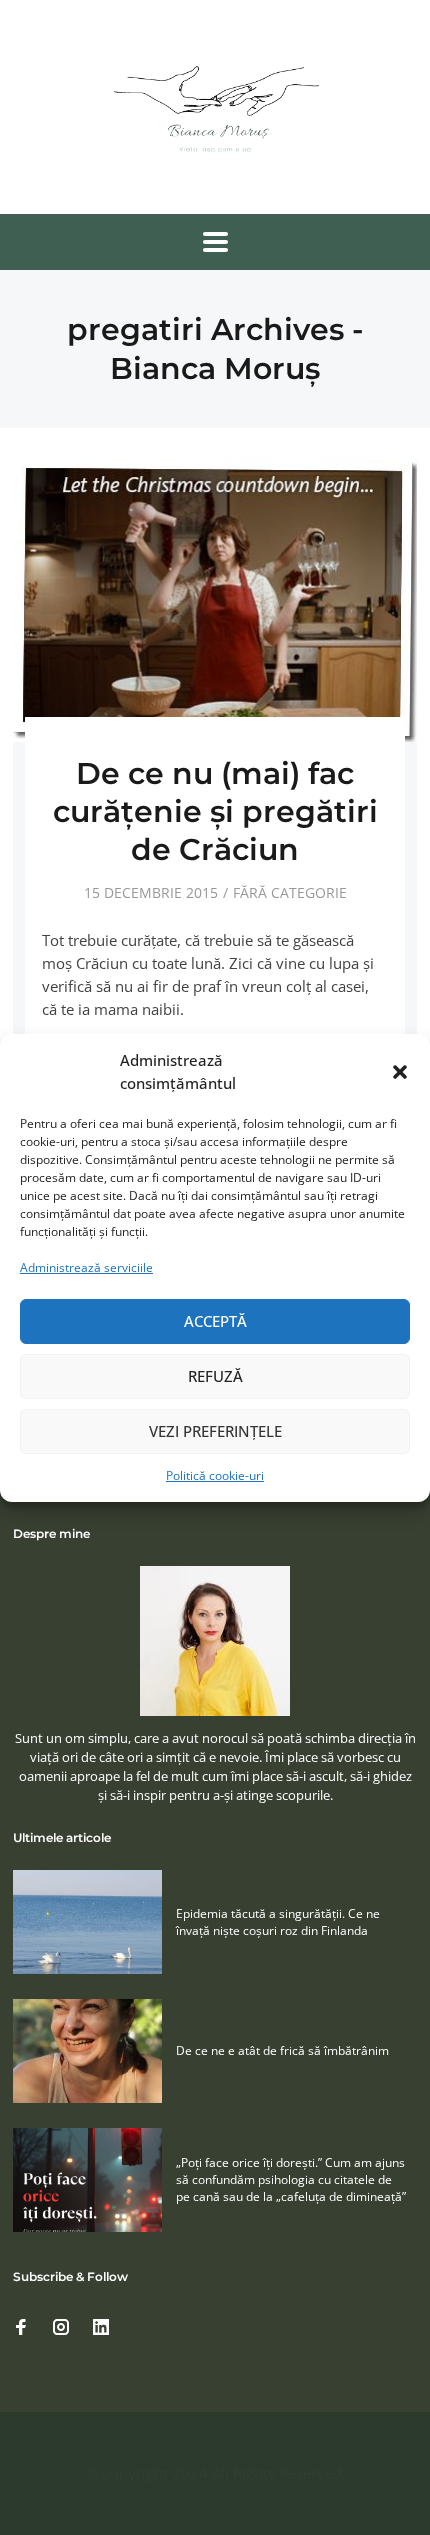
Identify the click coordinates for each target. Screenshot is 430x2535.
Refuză (215, 1376)
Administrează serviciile (86, 1267)
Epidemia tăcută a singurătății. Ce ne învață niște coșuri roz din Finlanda (278, 1922)
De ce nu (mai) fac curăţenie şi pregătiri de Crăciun (215, 811)
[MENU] (215, 242)
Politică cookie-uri (215, 1475)
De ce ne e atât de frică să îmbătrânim (282, 2050)
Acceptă (215, 1321)
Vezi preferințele (215, 1431)
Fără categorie (290, 892)
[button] (400, 1072)
